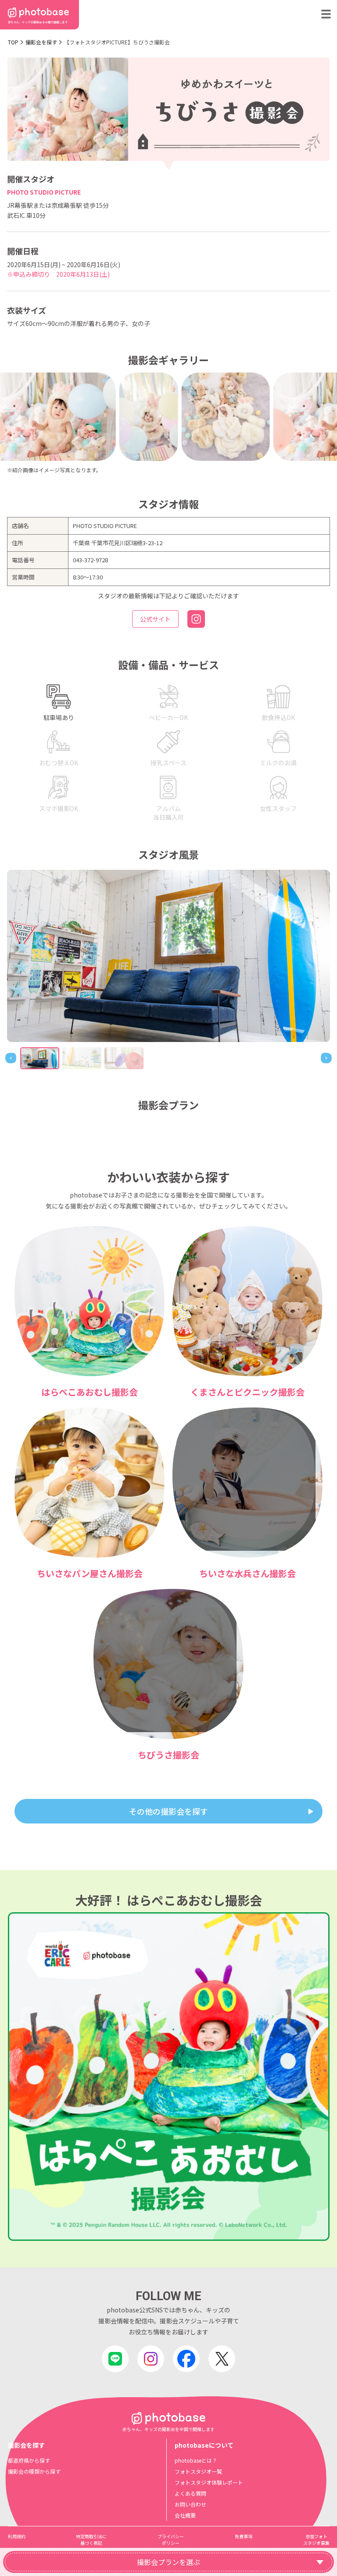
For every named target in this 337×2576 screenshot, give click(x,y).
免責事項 (244, 2536)
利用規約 (17, 2536)
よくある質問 (190, 2493)
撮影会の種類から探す (34, 2471)
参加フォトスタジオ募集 (316, 2540)
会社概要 (185, 2515)
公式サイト (155, 619)
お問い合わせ (190, 2504)
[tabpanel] (168, 956)
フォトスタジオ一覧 (198, 2471)
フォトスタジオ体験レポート (209, 2482)
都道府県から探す (29, 2460)
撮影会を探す (41, 42)
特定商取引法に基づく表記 (91, 2540)
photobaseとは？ (196, 2460)
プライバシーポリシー (171, 2540)
